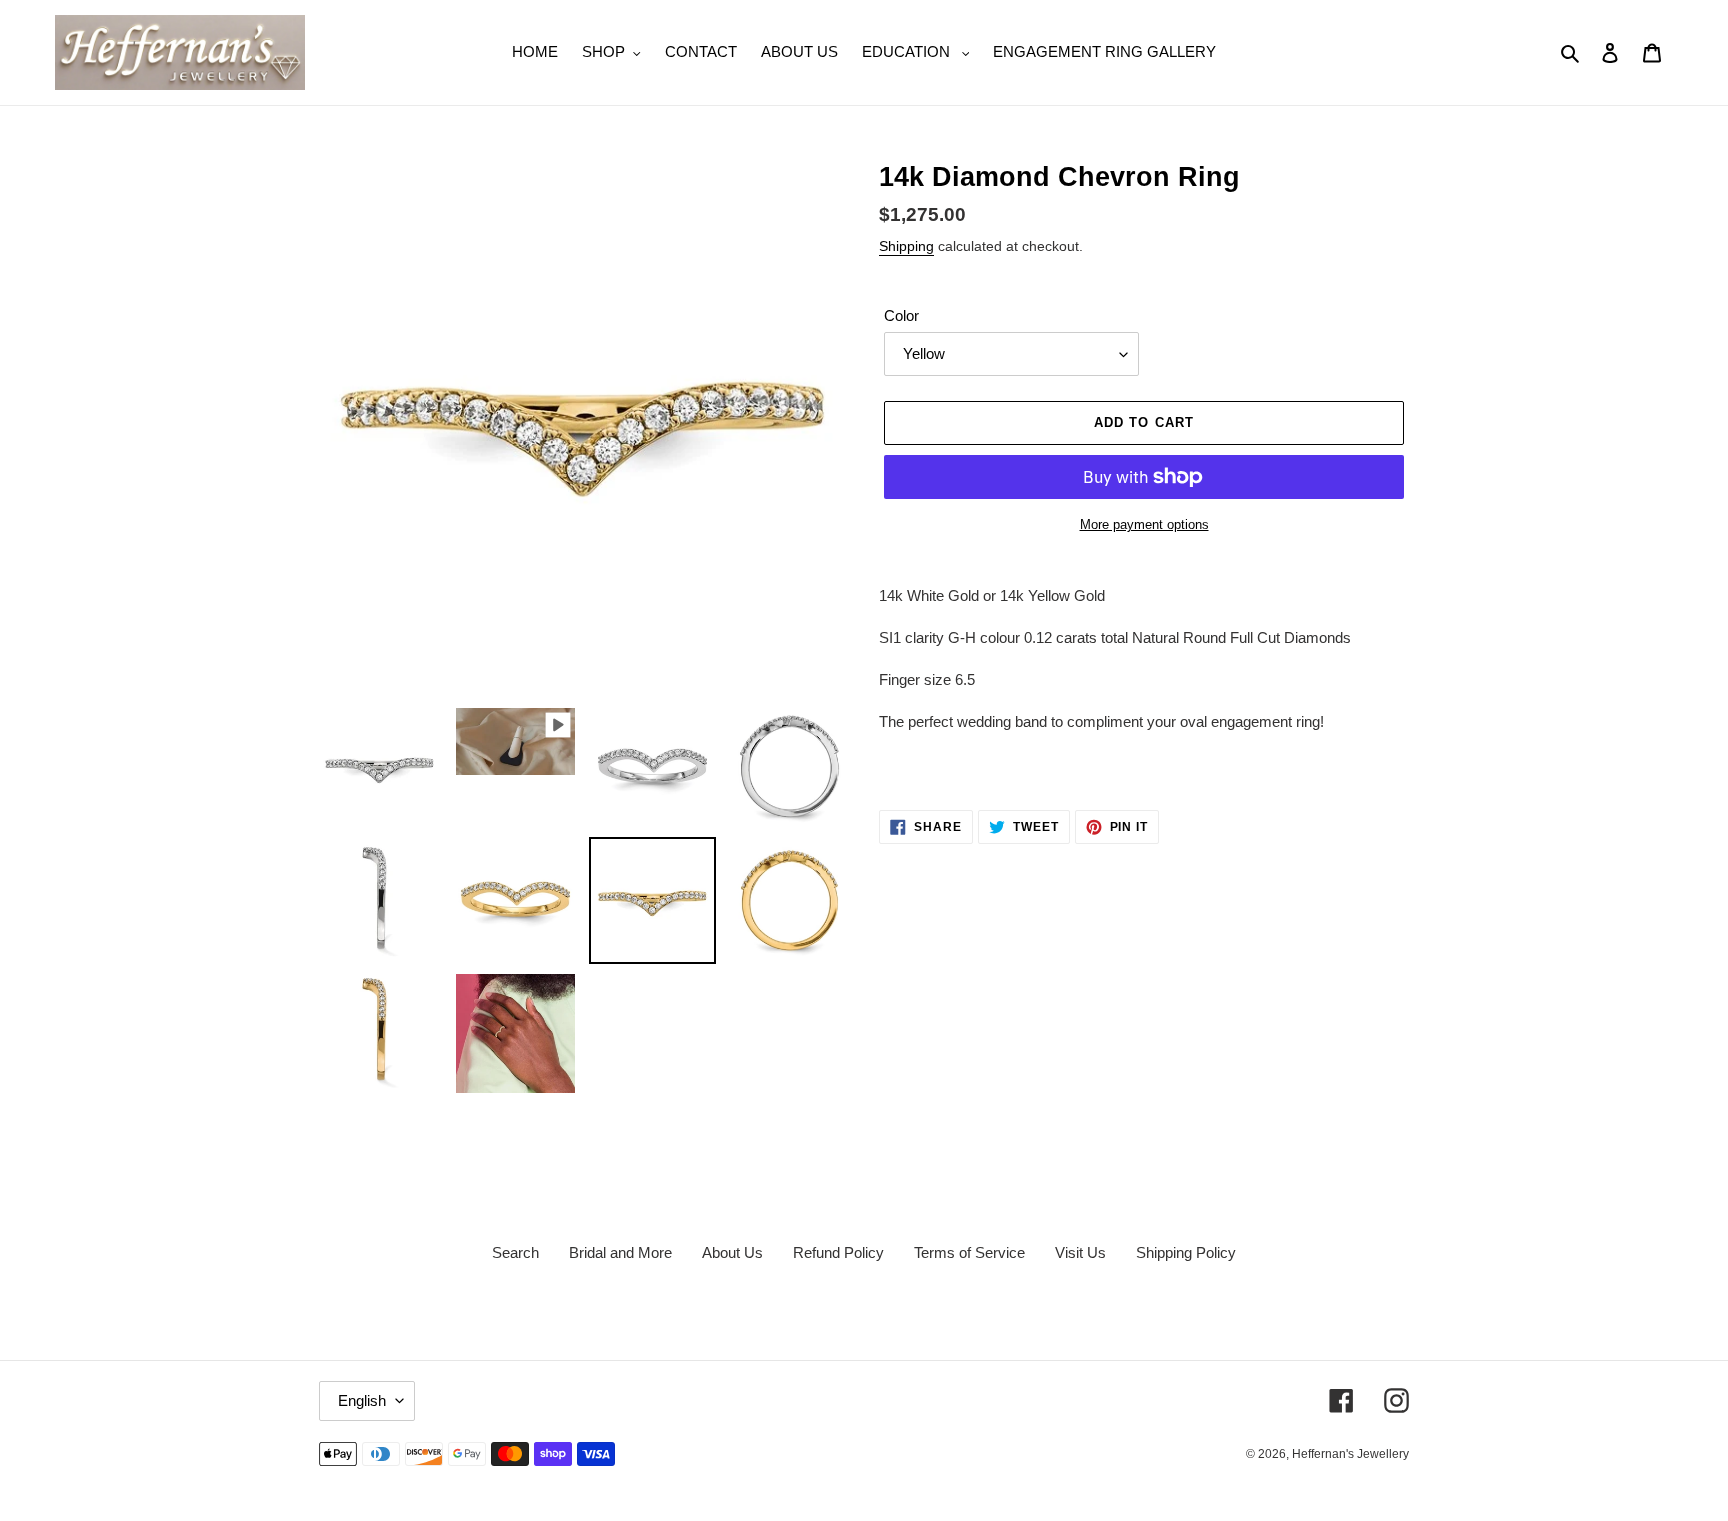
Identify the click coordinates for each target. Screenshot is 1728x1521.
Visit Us (1080, 1252)
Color (901, 315)
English (362, 1400)
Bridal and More (620, 1252)
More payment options (1144, 524)
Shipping (906, 246)
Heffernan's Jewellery (1350, 1454)
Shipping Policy (1186, 1252)
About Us (732, 1252)
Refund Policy (838, 1252)
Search (515, 1252)
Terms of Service (969, 1252)
